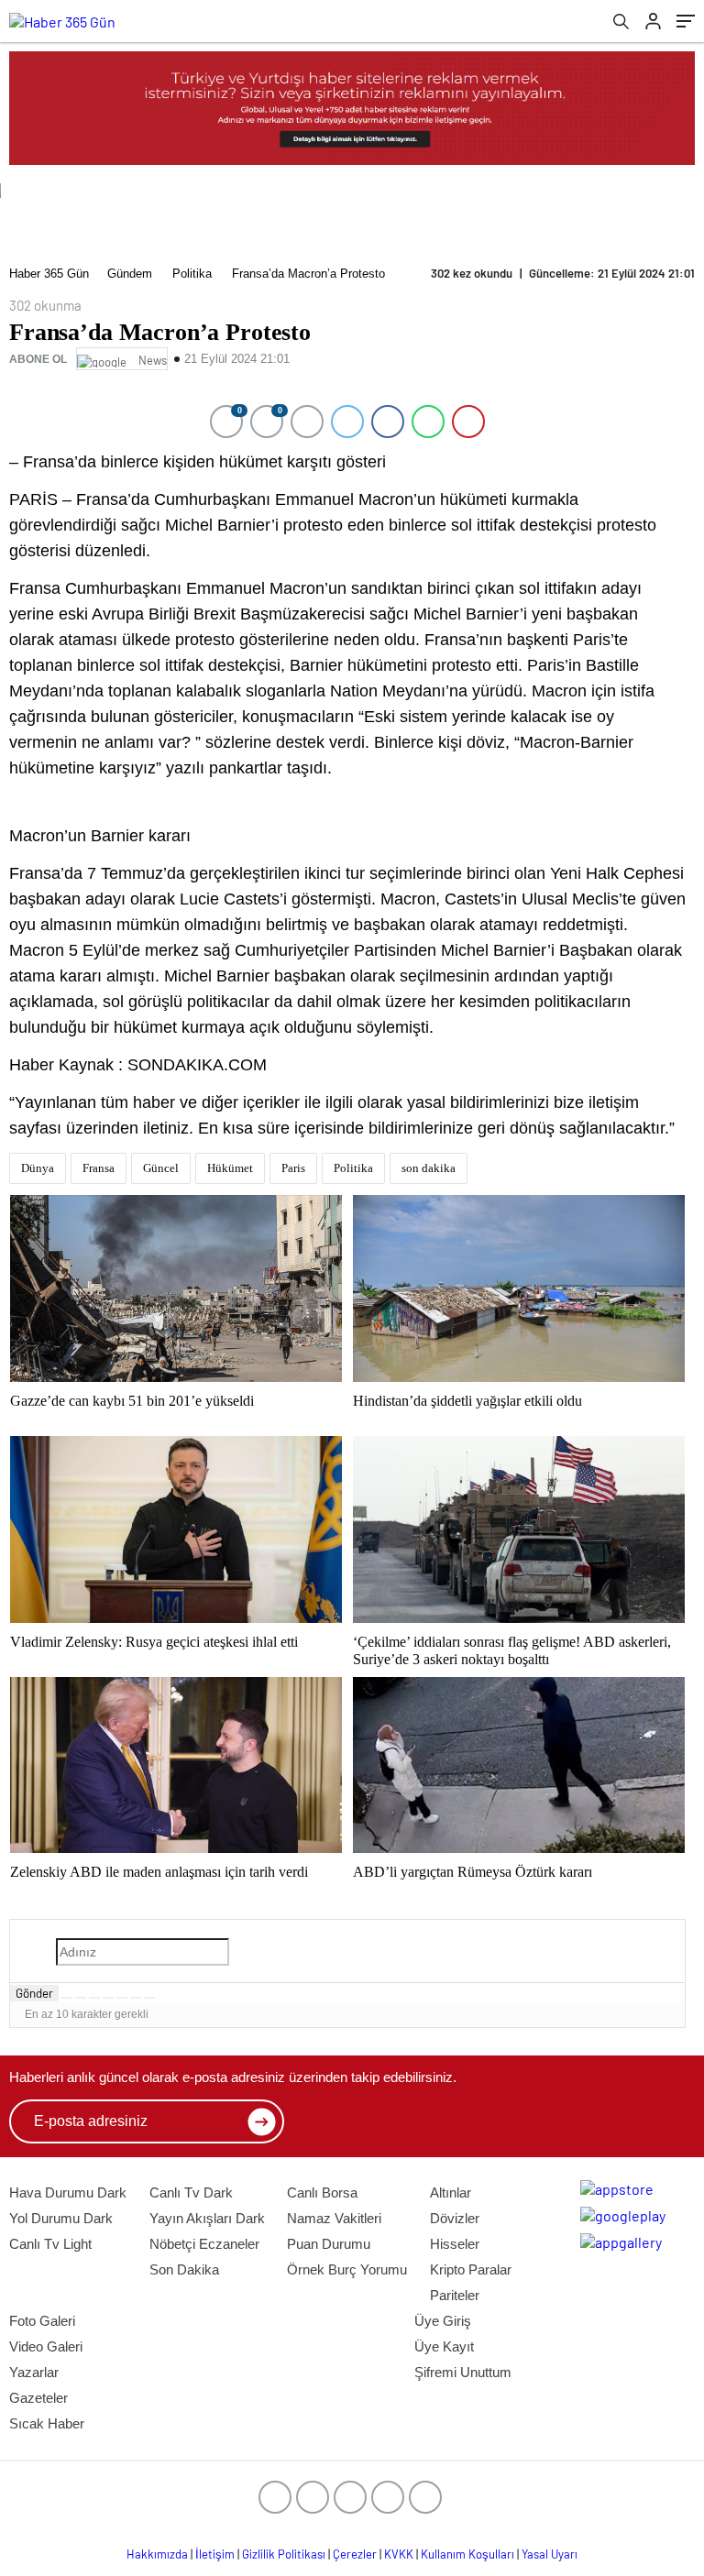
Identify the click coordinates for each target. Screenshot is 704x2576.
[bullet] (122, 1998)
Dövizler (455, 2218)
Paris (293, 1168)
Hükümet (230, 1168)
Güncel (161, 1168)
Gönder (34, 1993)
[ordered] (108, 1998)
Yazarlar (34, 2372)
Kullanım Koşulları (467, 2554)
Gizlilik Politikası (284, 2554)
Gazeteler (38, 2398)
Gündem (130, 274)
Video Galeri (46, 2346)
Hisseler (455, 2244)
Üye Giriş (443, 2321)
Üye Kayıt (444, 2346)
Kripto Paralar (471, 2269)
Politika (192, 274)
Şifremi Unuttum (463, 2372)
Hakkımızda (157, 2554)
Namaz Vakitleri (334, 2218)
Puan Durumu (329, 2244)
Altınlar (451, 2192)
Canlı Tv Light (50, 2244)
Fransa (99, 1168)
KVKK (399, 2554)
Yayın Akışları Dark (207, 2218)
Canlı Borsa (322, 2192)
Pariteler (455, 2295)
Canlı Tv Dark (191, 2192)
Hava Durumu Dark (68, 2192)
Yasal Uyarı (550, 2554)
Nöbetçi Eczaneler (204, 2244)
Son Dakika (184, 2269)
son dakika (429, 1168)
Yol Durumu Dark (61, 2218)
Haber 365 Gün (49, 274)
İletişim (215, 2554)
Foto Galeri (42, 2321)
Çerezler (355, 2554)
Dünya (38, 1168)
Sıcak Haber (47, 2423)
